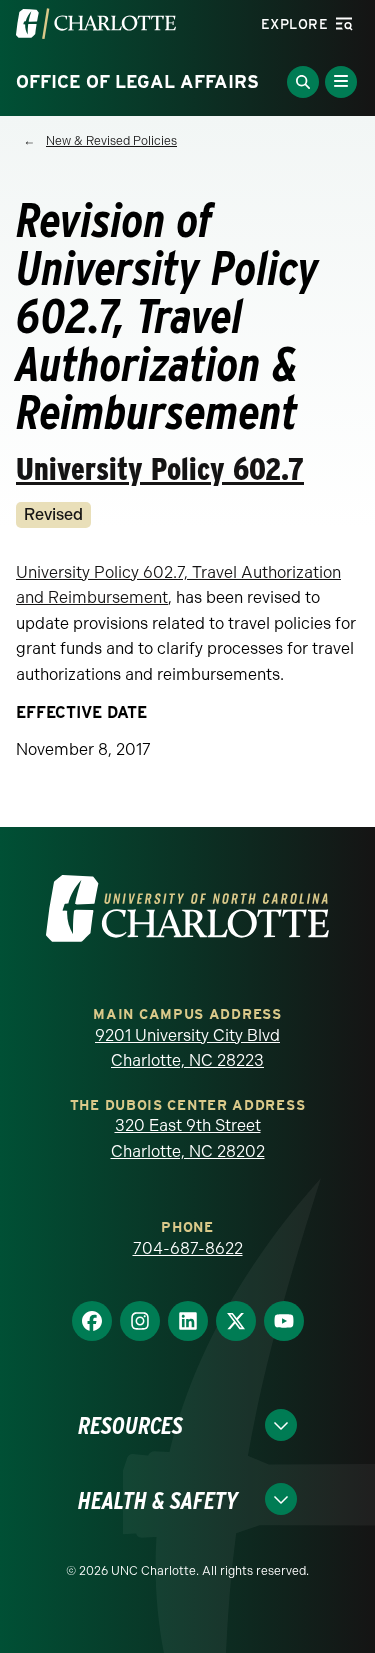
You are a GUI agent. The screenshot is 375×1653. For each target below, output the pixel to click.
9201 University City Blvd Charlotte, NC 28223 (187, 1048)
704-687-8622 (188, 1248)
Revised (53, 514)
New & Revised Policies (111, 141)
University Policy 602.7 (160, 468)
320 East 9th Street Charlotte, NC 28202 (188, 1138)
